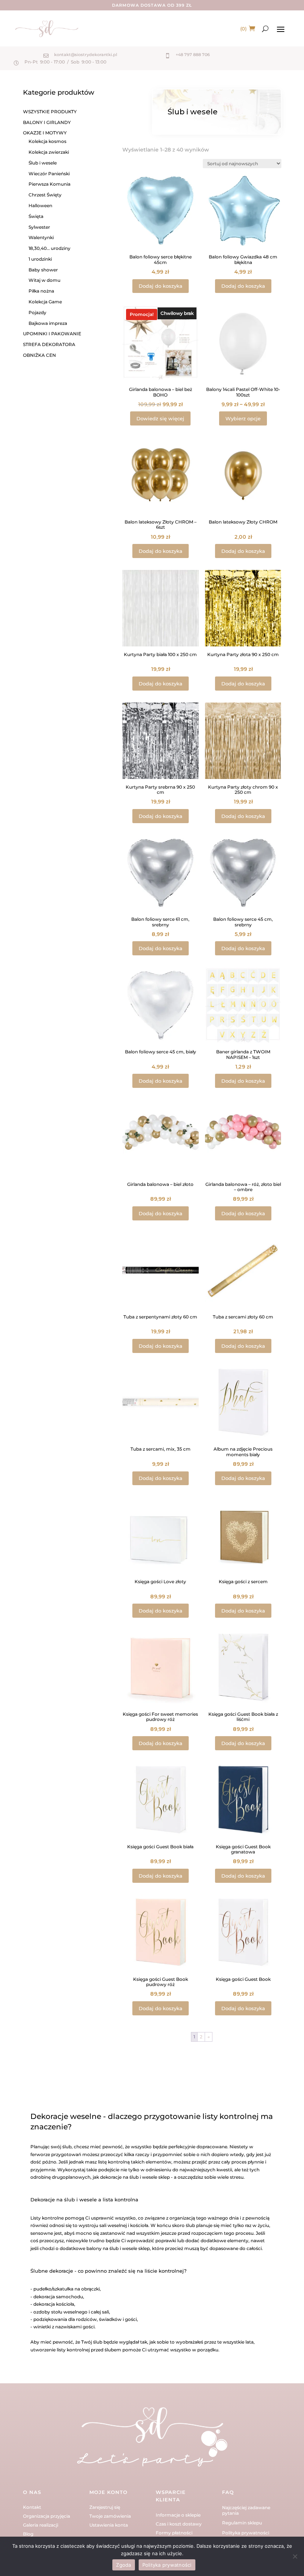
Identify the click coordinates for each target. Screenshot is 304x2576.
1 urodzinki (40, 259)
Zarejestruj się (105, 2507)
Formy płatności (174, 2533)
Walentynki (41, 237)
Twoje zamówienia (110, 2516)
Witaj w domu (44, 280)
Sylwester (39, 227)
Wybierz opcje (243, 418)
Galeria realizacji (41, 2525)
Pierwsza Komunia (49, 184)
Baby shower (43, 270)
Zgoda (123, 2565)
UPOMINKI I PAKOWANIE (52, 334)
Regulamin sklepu (242, 2523)
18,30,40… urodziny (49, 248)
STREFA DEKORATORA (49, 344)
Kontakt (32, 2507)
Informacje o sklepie (178, 2515)
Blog (28, 2534)
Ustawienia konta (109, 2525)
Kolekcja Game (45, 302)
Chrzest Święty (45, 195)
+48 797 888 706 (193, 55)
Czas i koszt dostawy (179, 2524)
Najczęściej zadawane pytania (246, 2510)
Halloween (40, 206)
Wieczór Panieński (49, 174)
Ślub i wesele (43, 163)
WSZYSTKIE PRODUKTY (50, 112)
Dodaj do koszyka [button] (161, 286)
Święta (36, 216)
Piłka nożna (41, 291)
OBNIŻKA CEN (39, 355)
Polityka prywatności (246, 2533)
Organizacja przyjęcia (47, 2516)
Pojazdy (37, 312)
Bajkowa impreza (48, 323)
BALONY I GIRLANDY (47, 122)
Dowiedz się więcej (160, 418)
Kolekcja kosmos (47, 141)
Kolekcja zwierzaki (49, 152)
